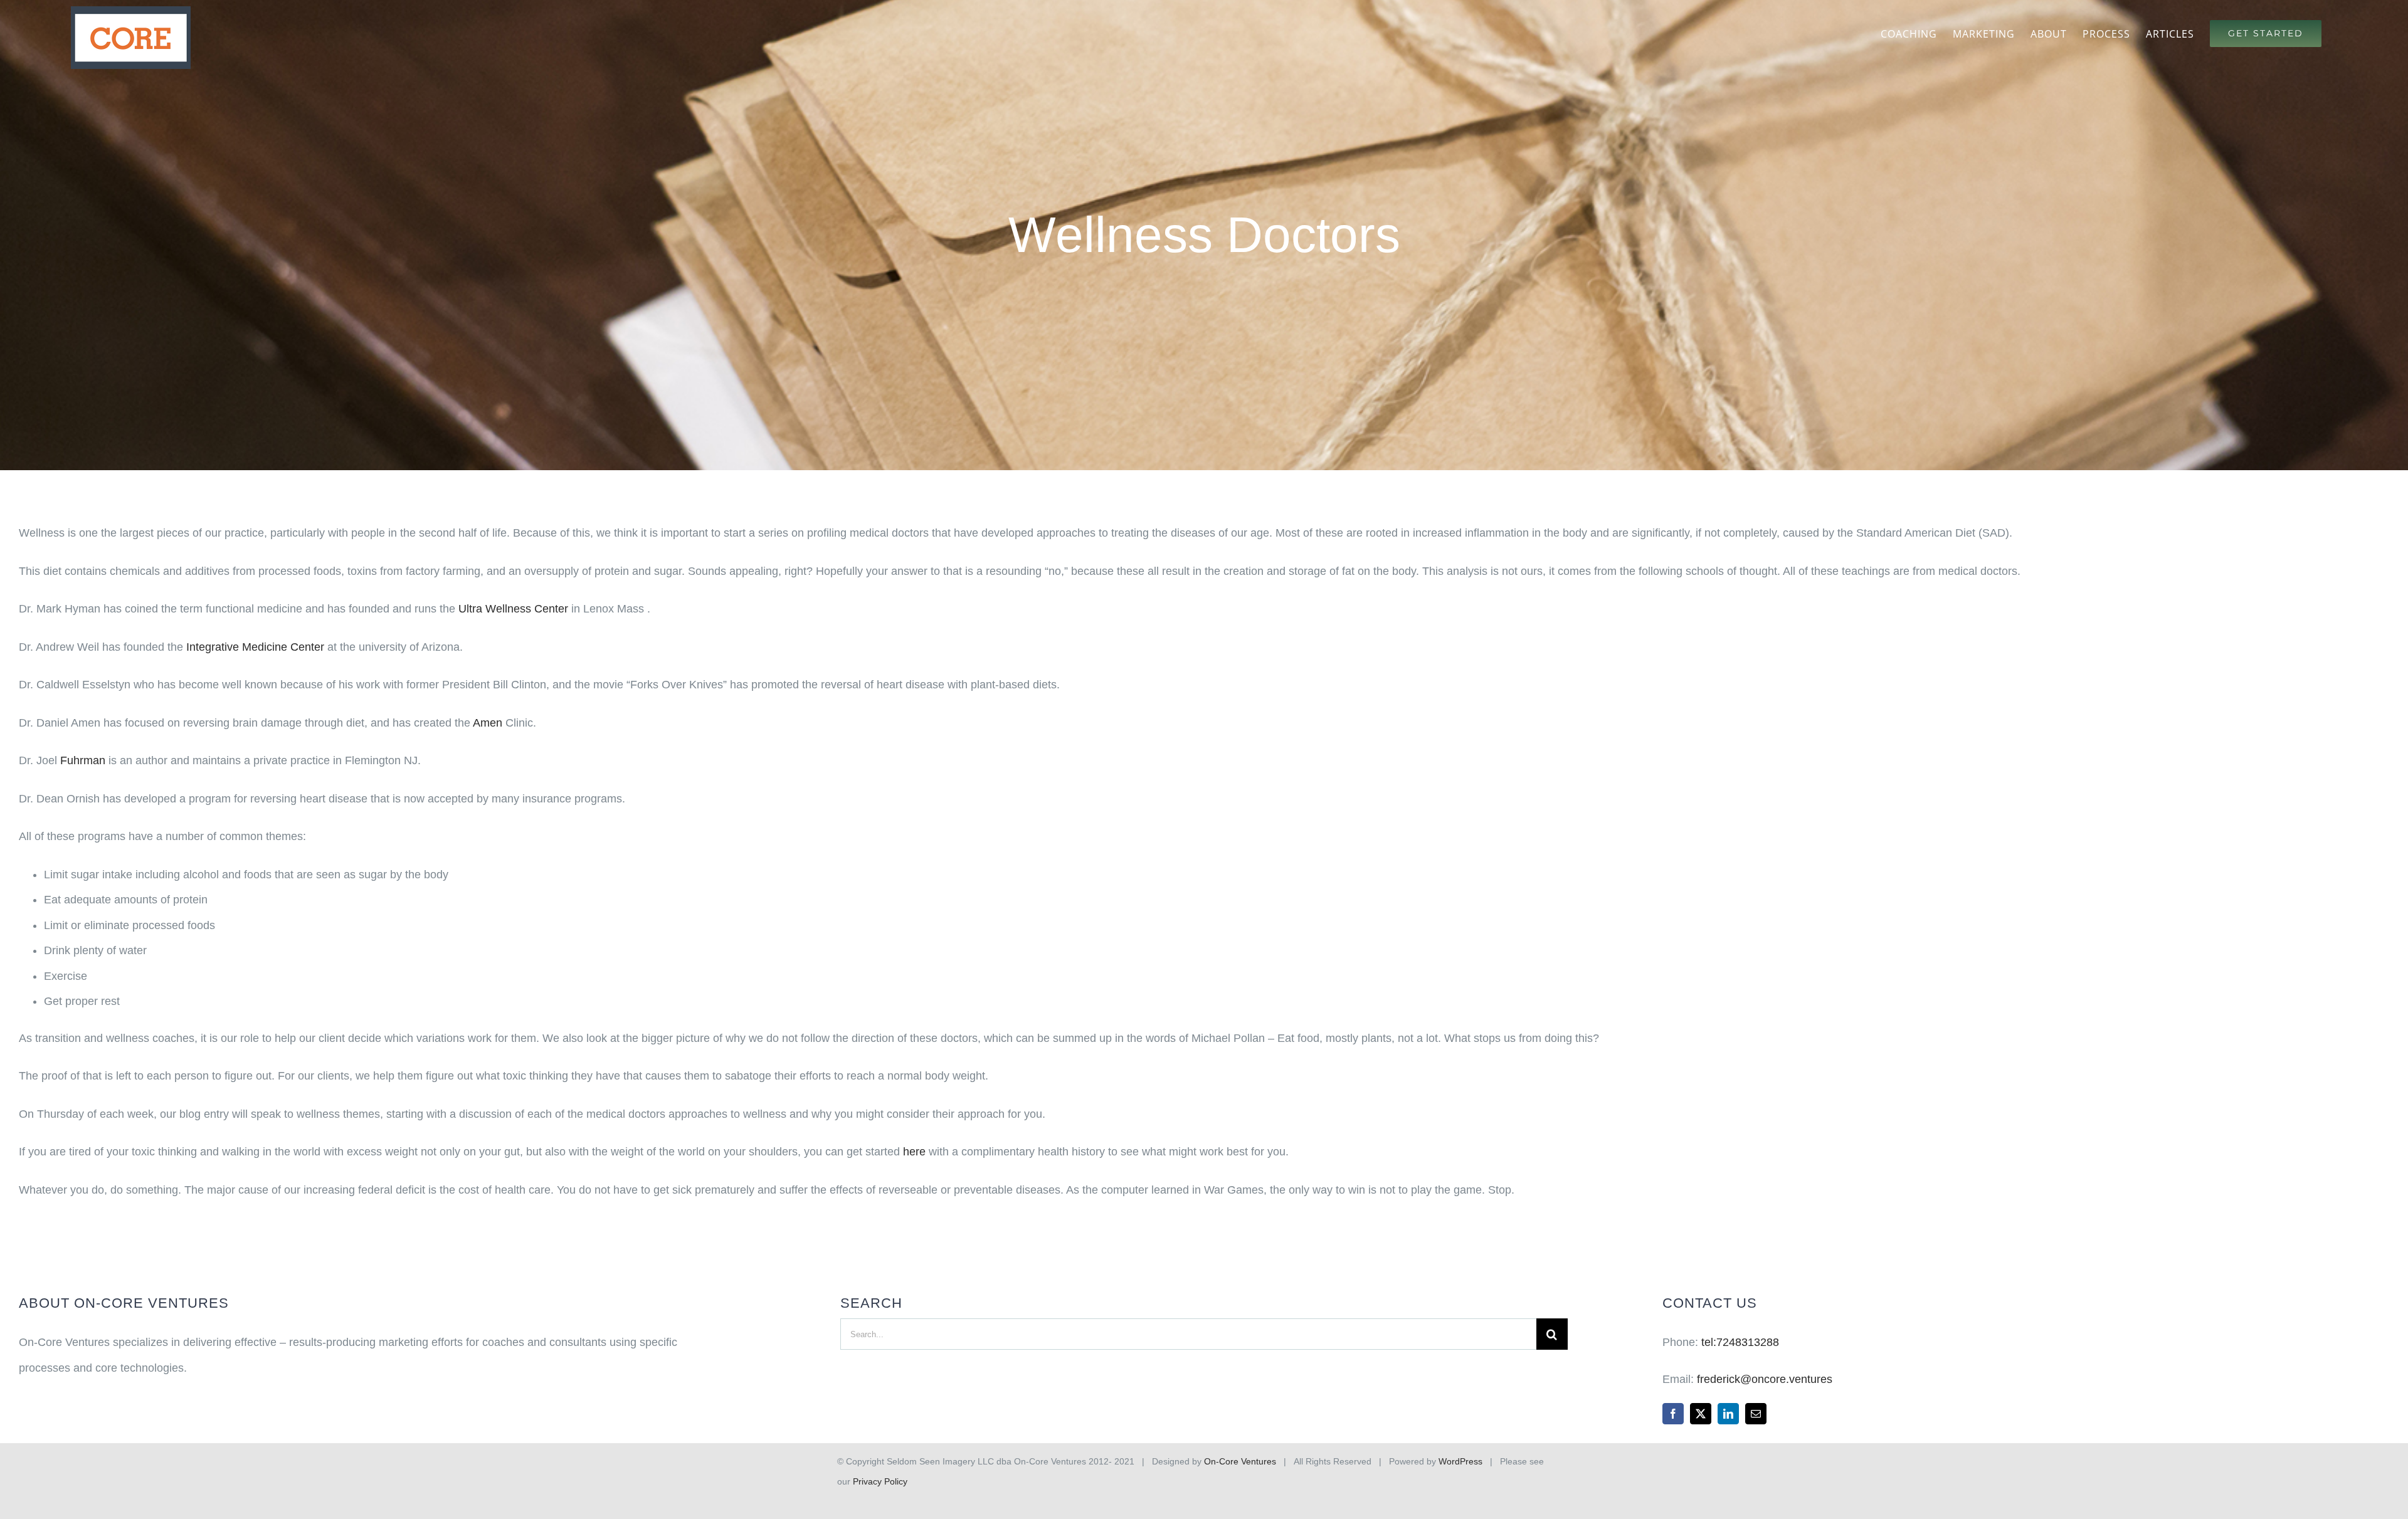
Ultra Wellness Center (513, 609)
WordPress (1460, 1461)
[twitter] (1701, 1414)
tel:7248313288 (1740, 1342)
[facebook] (1673, 1414)
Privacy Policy (880, 1481)
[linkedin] (1728, 1414)
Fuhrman (83, 760)
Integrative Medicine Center (255, 647)
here (914, 1152)
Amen (488, 723)
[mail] (1756, 1414)
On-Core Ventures (1240, 1461)
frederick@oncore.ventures (1765, 1379)
